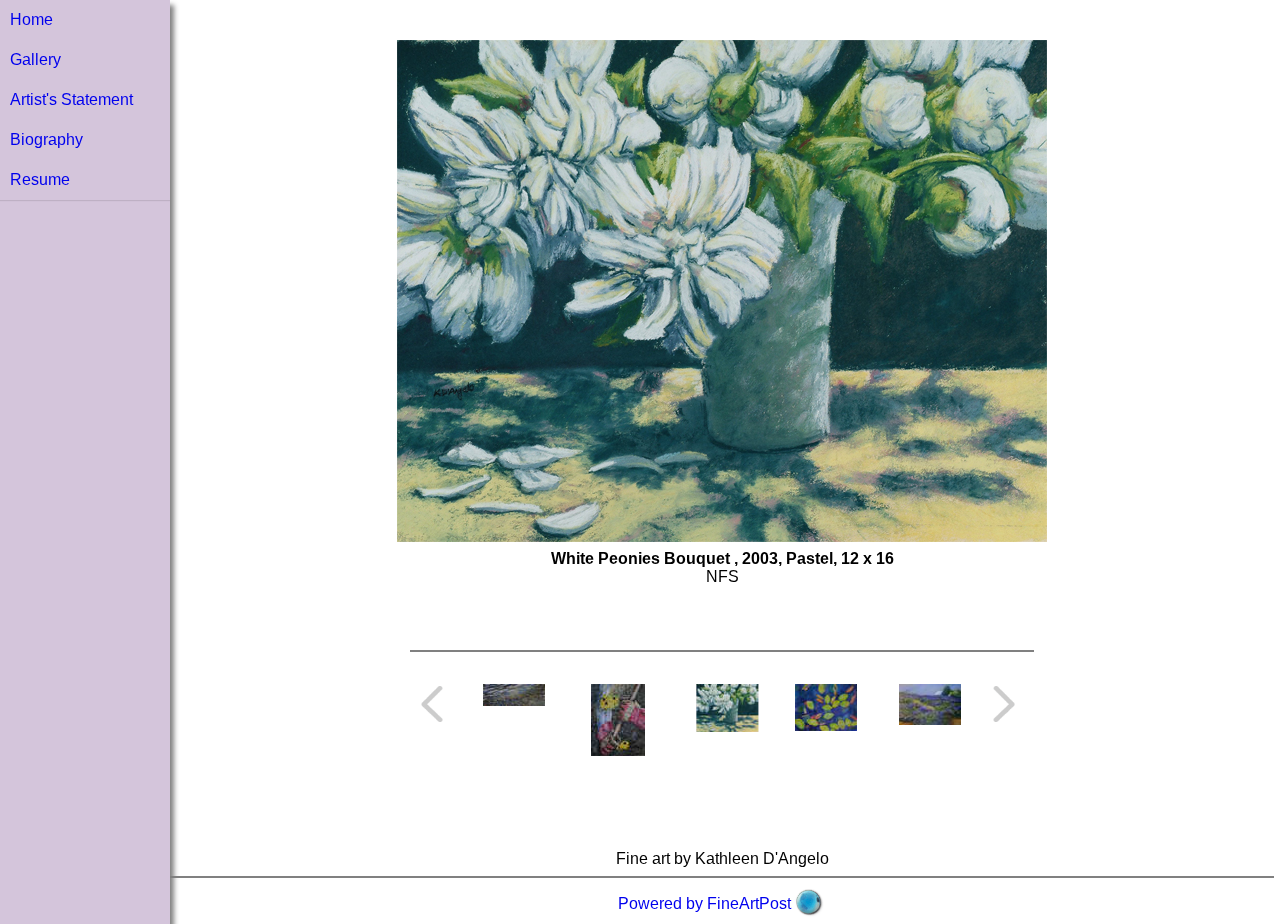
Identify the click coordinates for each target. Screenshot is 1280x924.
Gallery (35, 59)
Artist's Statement (71, 99)
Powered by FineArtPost (704, 903)
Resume (40, 179)
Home (31, 19)
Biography (46, 139)
